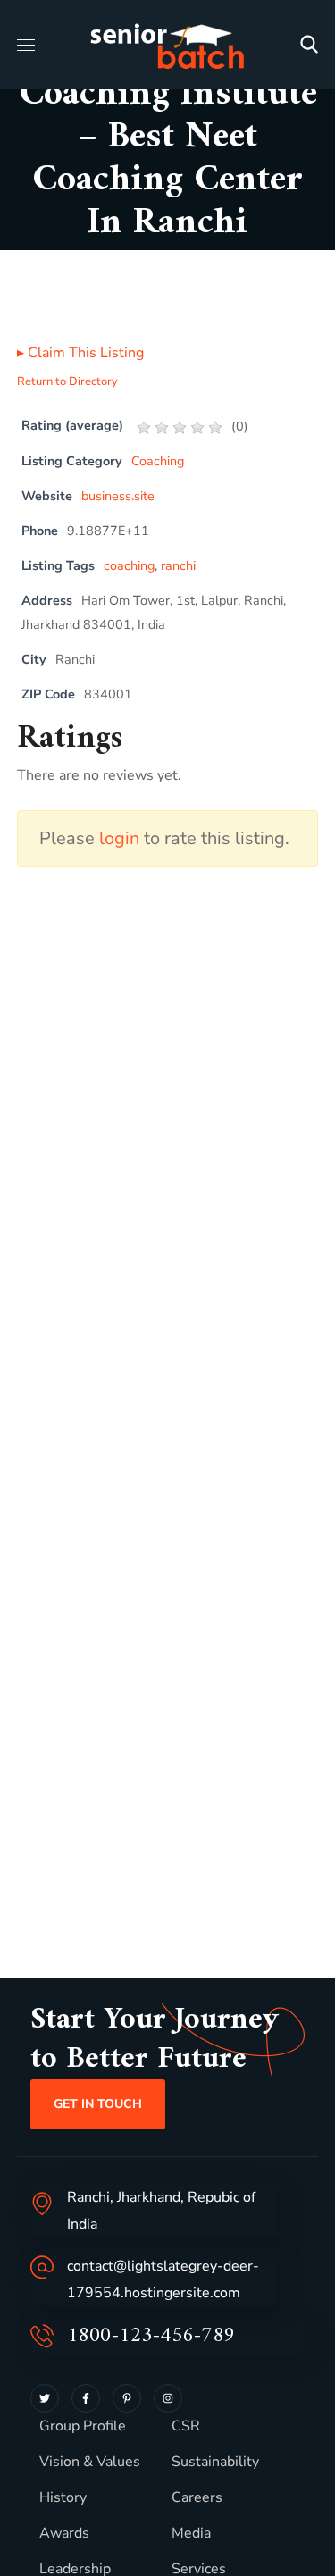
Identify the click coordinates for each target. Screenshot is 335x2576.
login (119, 838)
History (63, 2497)
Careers (197, 2497)
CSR (186, 2426)
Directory (134, 255)
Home (53, 255)
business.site (118, 496)
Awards (64, 2533)
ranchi (178, 565)
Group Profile (83, 2426)
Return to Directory (67, 381)
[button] (309, 45)
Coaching (158, 461)
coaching (129, 565)
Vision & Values (90, 2462)
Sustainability (215, 2462)
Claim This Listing (80, 353)
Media (191, 2533)
